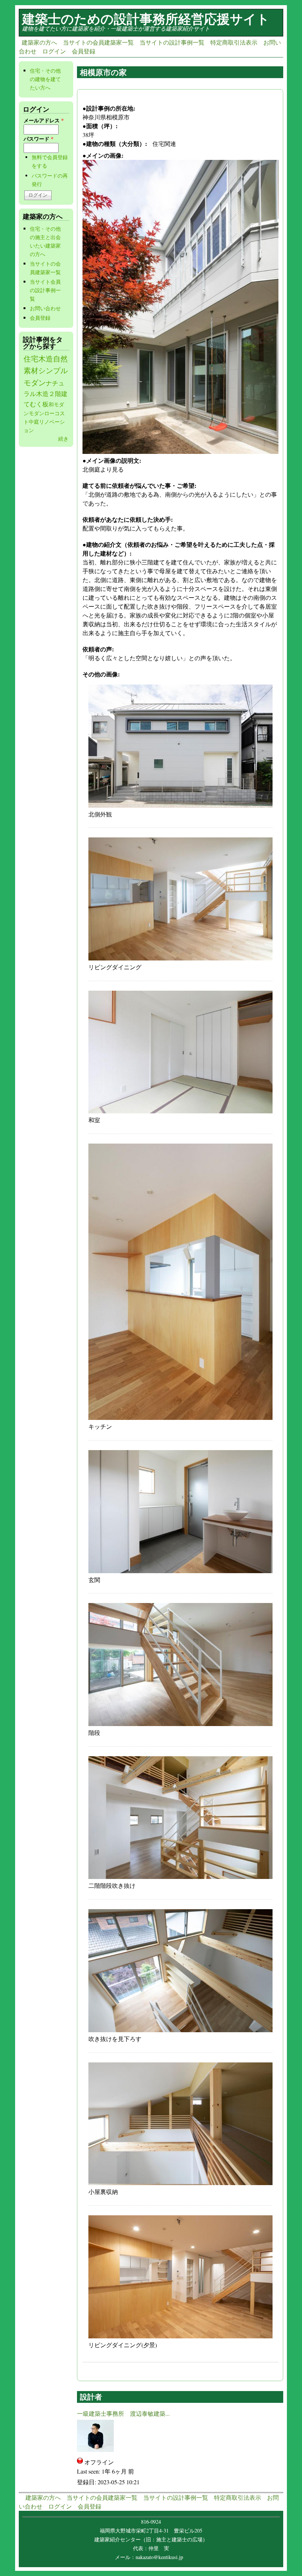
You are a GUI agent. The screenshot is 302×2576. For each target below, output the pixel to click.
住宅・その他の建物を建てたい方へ (45, 79)
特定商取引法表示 (234, 42)
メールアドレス (44, 120)
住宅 (31, 359)
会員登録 (84, 51)
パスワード (38, 139)
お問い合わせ (45, 308)
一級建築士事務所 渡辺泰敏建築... (123, 2413)
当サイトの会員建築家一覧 (98, 42)
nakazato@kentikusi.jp (161, 2557)
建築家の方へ (39, 42)
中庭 (34, 422)
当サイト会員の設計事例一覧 (45, 290)
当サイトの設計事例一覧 (172, 42)
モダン (36, 413)
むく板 (39, 404)
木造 (46, 359)
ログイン (54, 51)
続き (63, 439)
